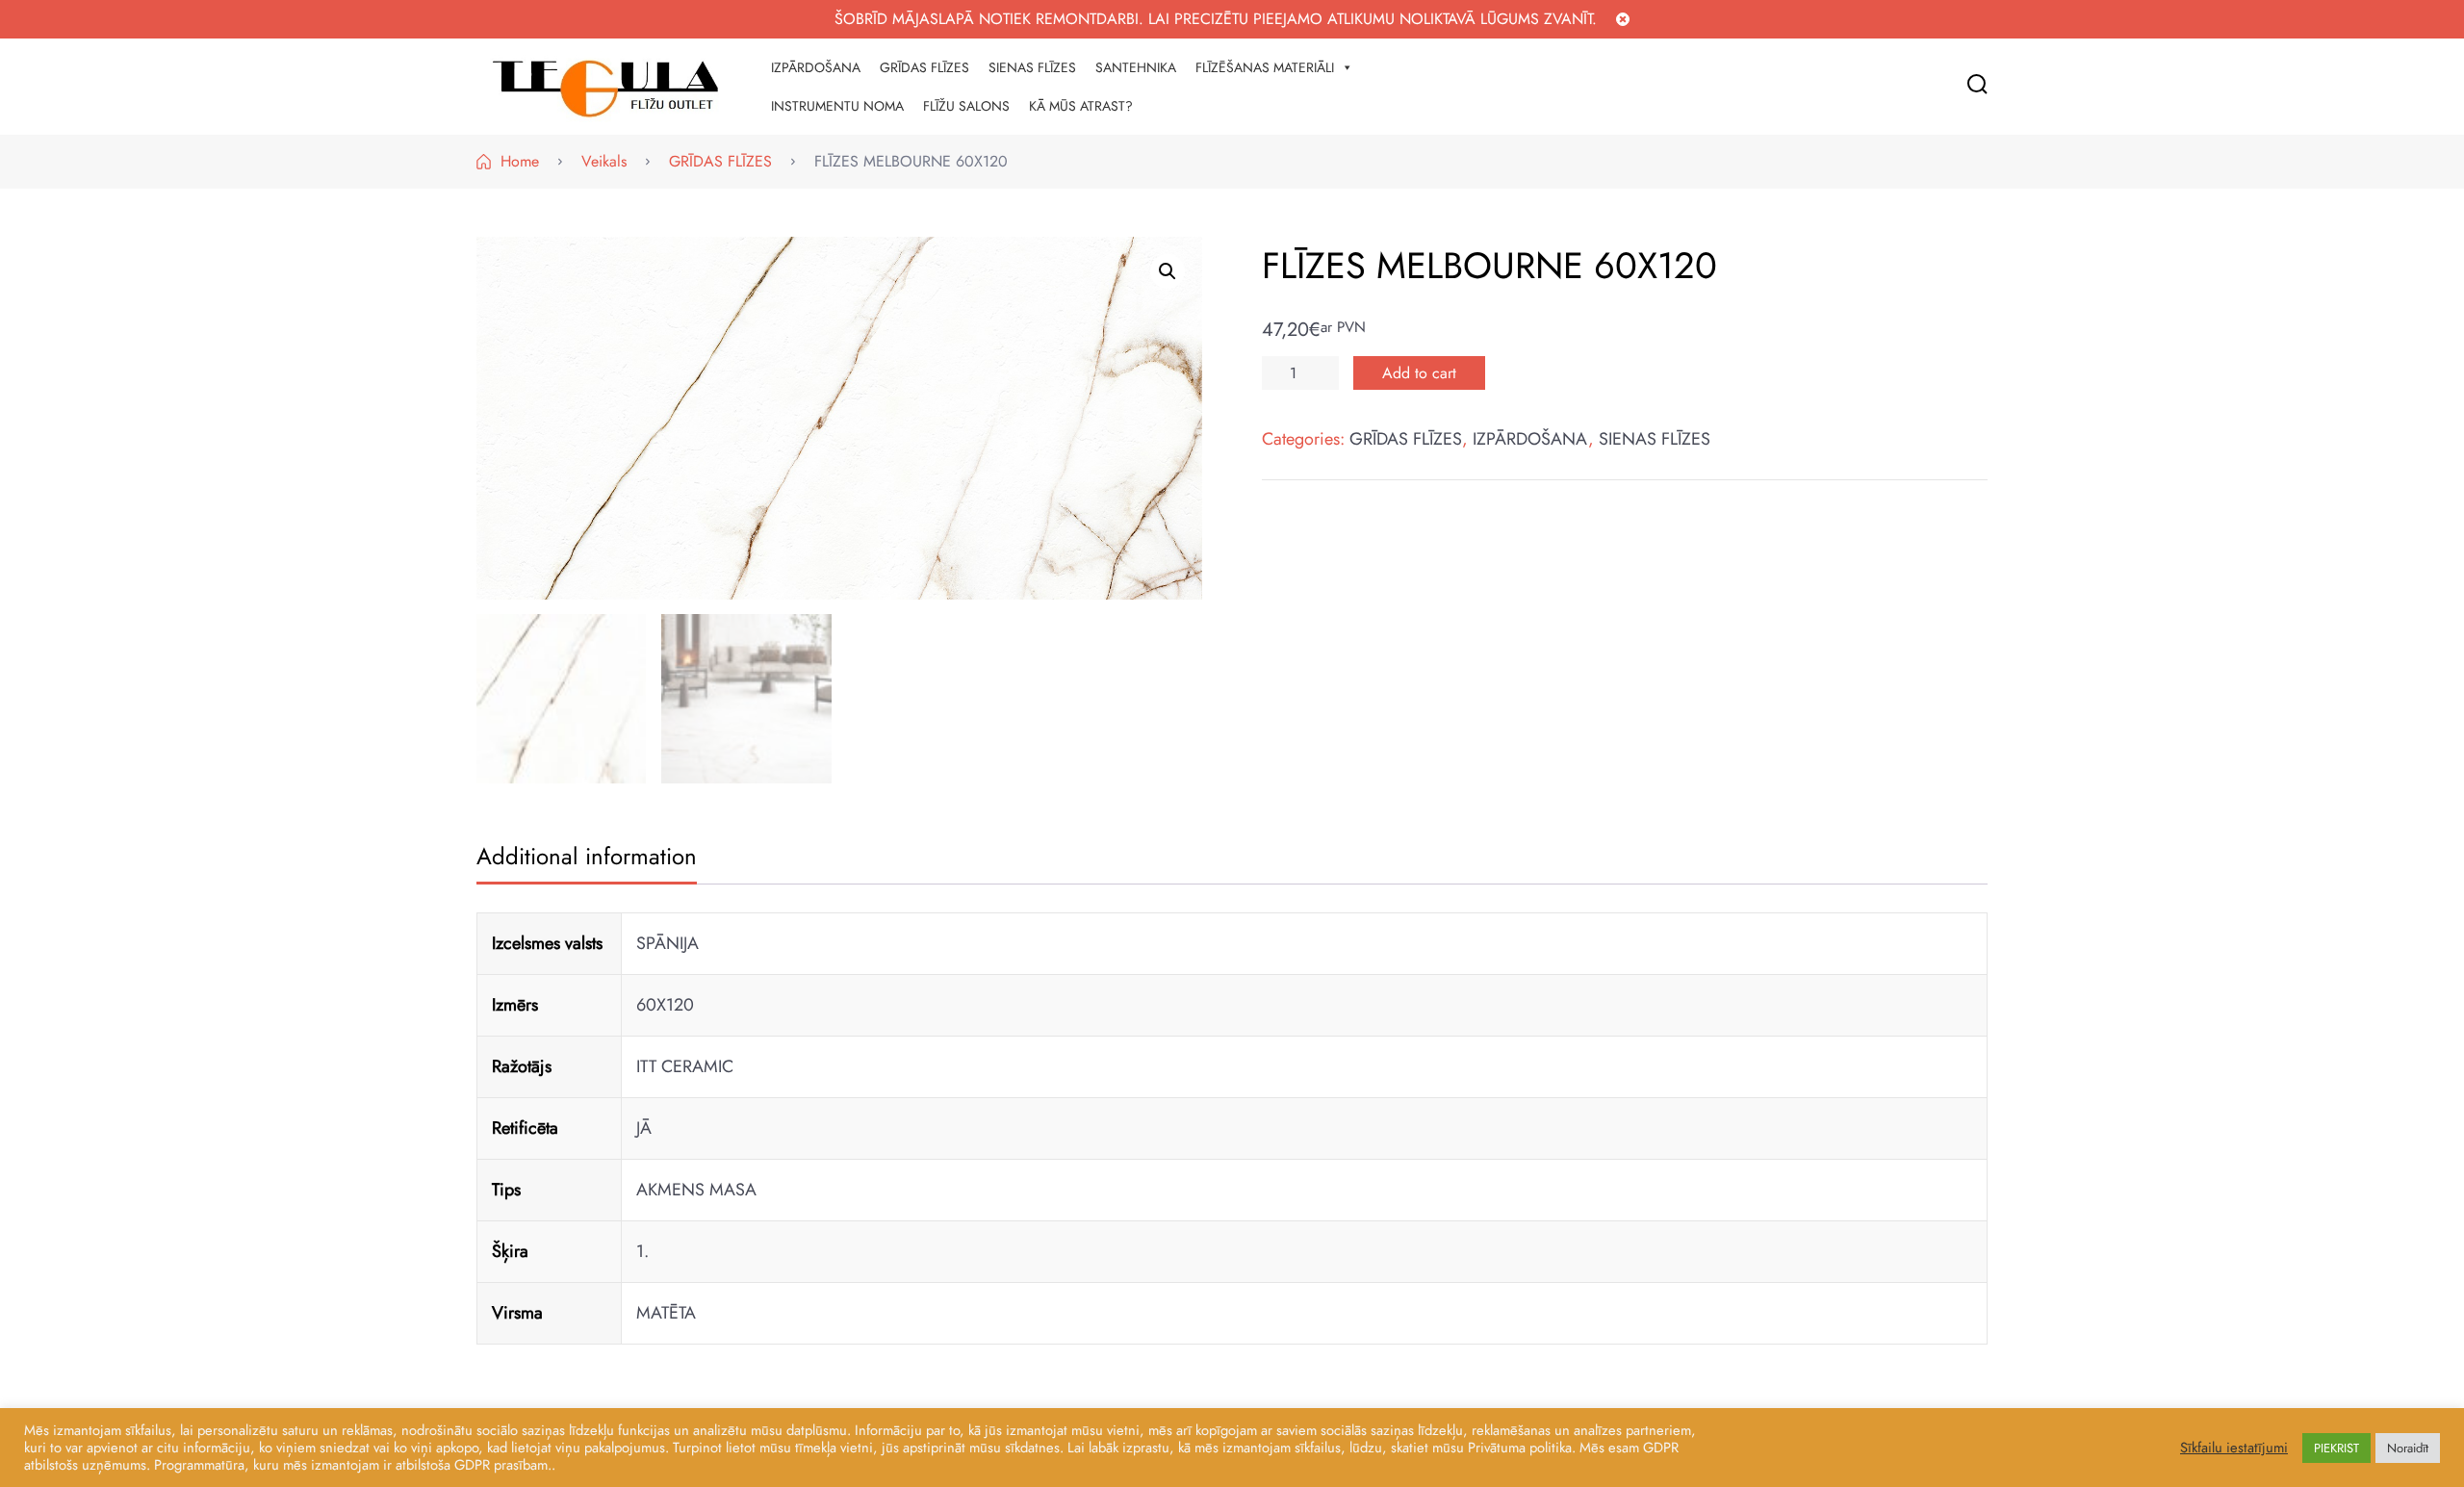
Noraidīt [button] (2408, 1448)
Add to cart (1419, 373)
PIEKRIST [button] (2336, 1448)
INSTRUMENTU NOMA (837, 106)
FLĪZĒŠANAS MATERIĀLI (1265, 67)
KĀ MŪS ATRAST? (1081, 106)
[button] (1168, 271)
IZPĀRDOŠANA (816, 67)
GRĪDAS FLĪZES (924, 67)
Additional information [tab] (587, 856)
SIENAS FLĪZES (1032, 67)
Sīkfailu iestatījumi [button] (2234, 1448)
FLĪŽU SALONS (966, 106)
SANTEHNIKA (1136, 67)
